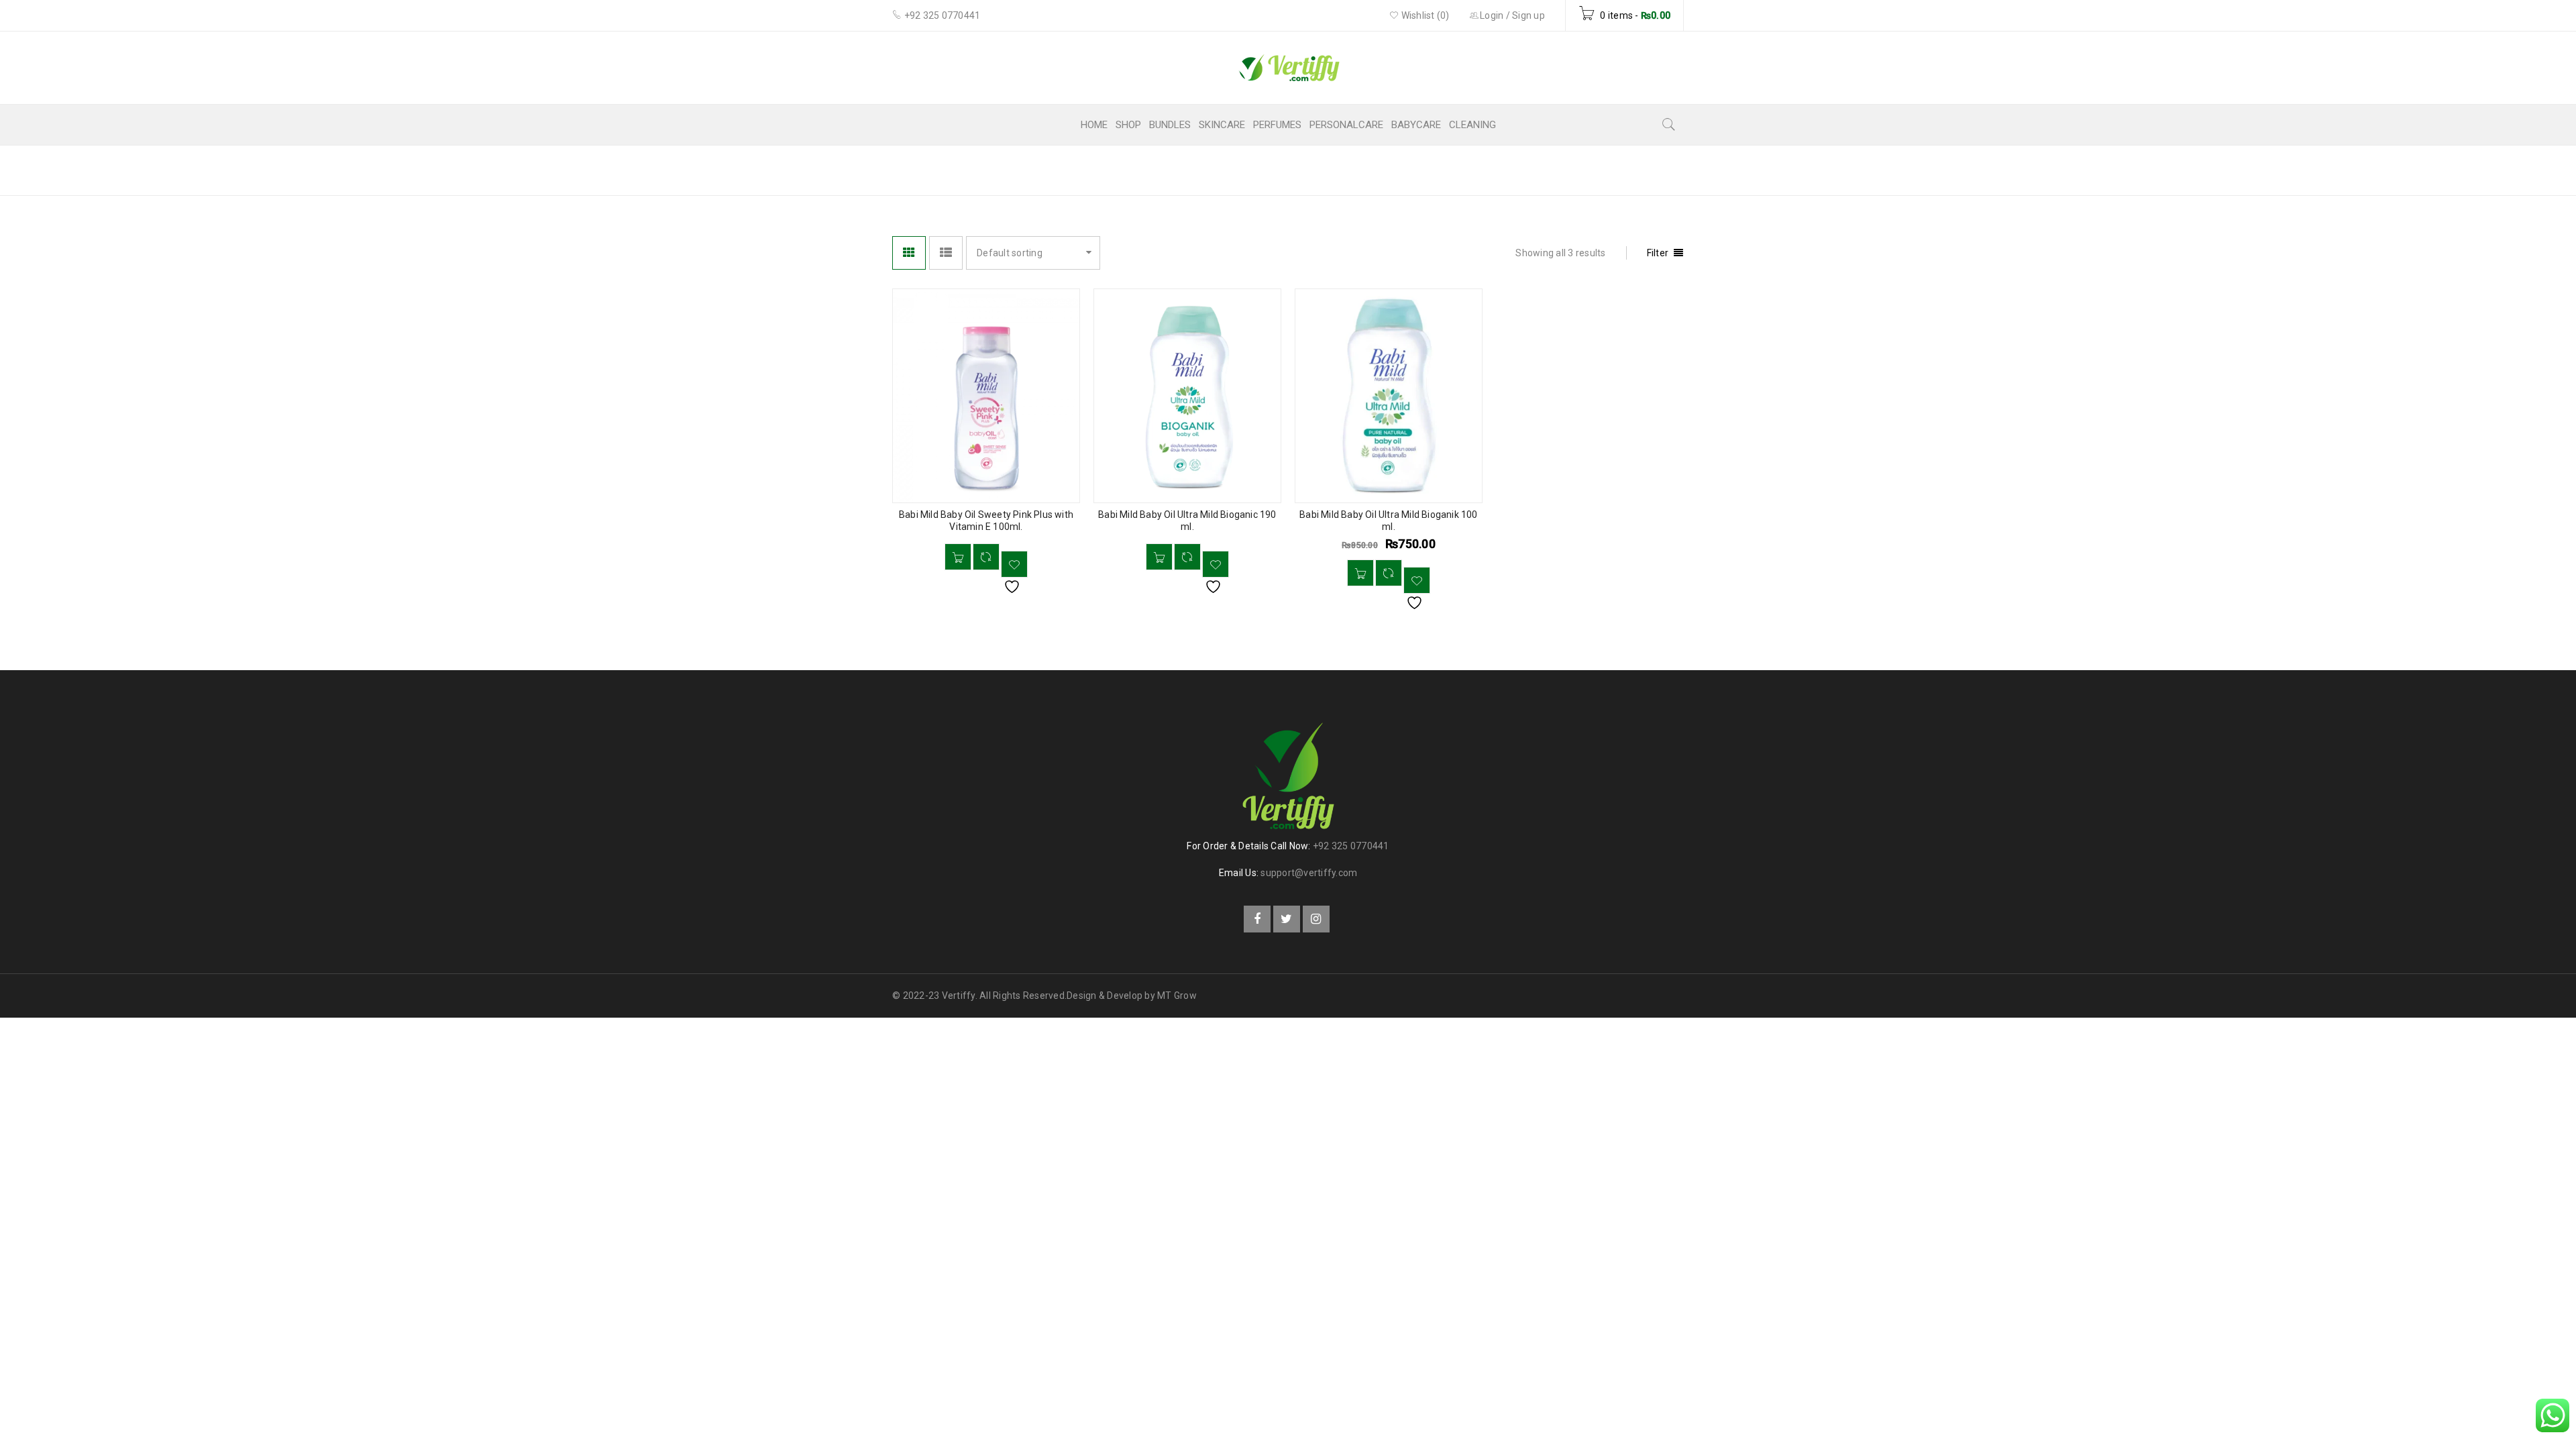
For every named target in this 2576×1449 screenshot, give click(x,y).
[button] (1360, 573)
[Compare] (986, 557)
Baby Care (1596, 169)
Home (1534, 169)
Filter (1658, 253)
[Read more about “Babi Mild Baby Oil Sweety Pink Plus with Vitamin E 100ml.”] (958, 557)
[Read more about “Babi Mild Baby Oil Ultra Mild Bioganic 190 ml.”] (1159, 557)
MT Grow (1177, 996)
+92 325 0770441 (1351, 846)
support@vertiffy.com (1309, 873)
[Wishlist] (1014, 564)
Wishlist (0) (1424, 15)
